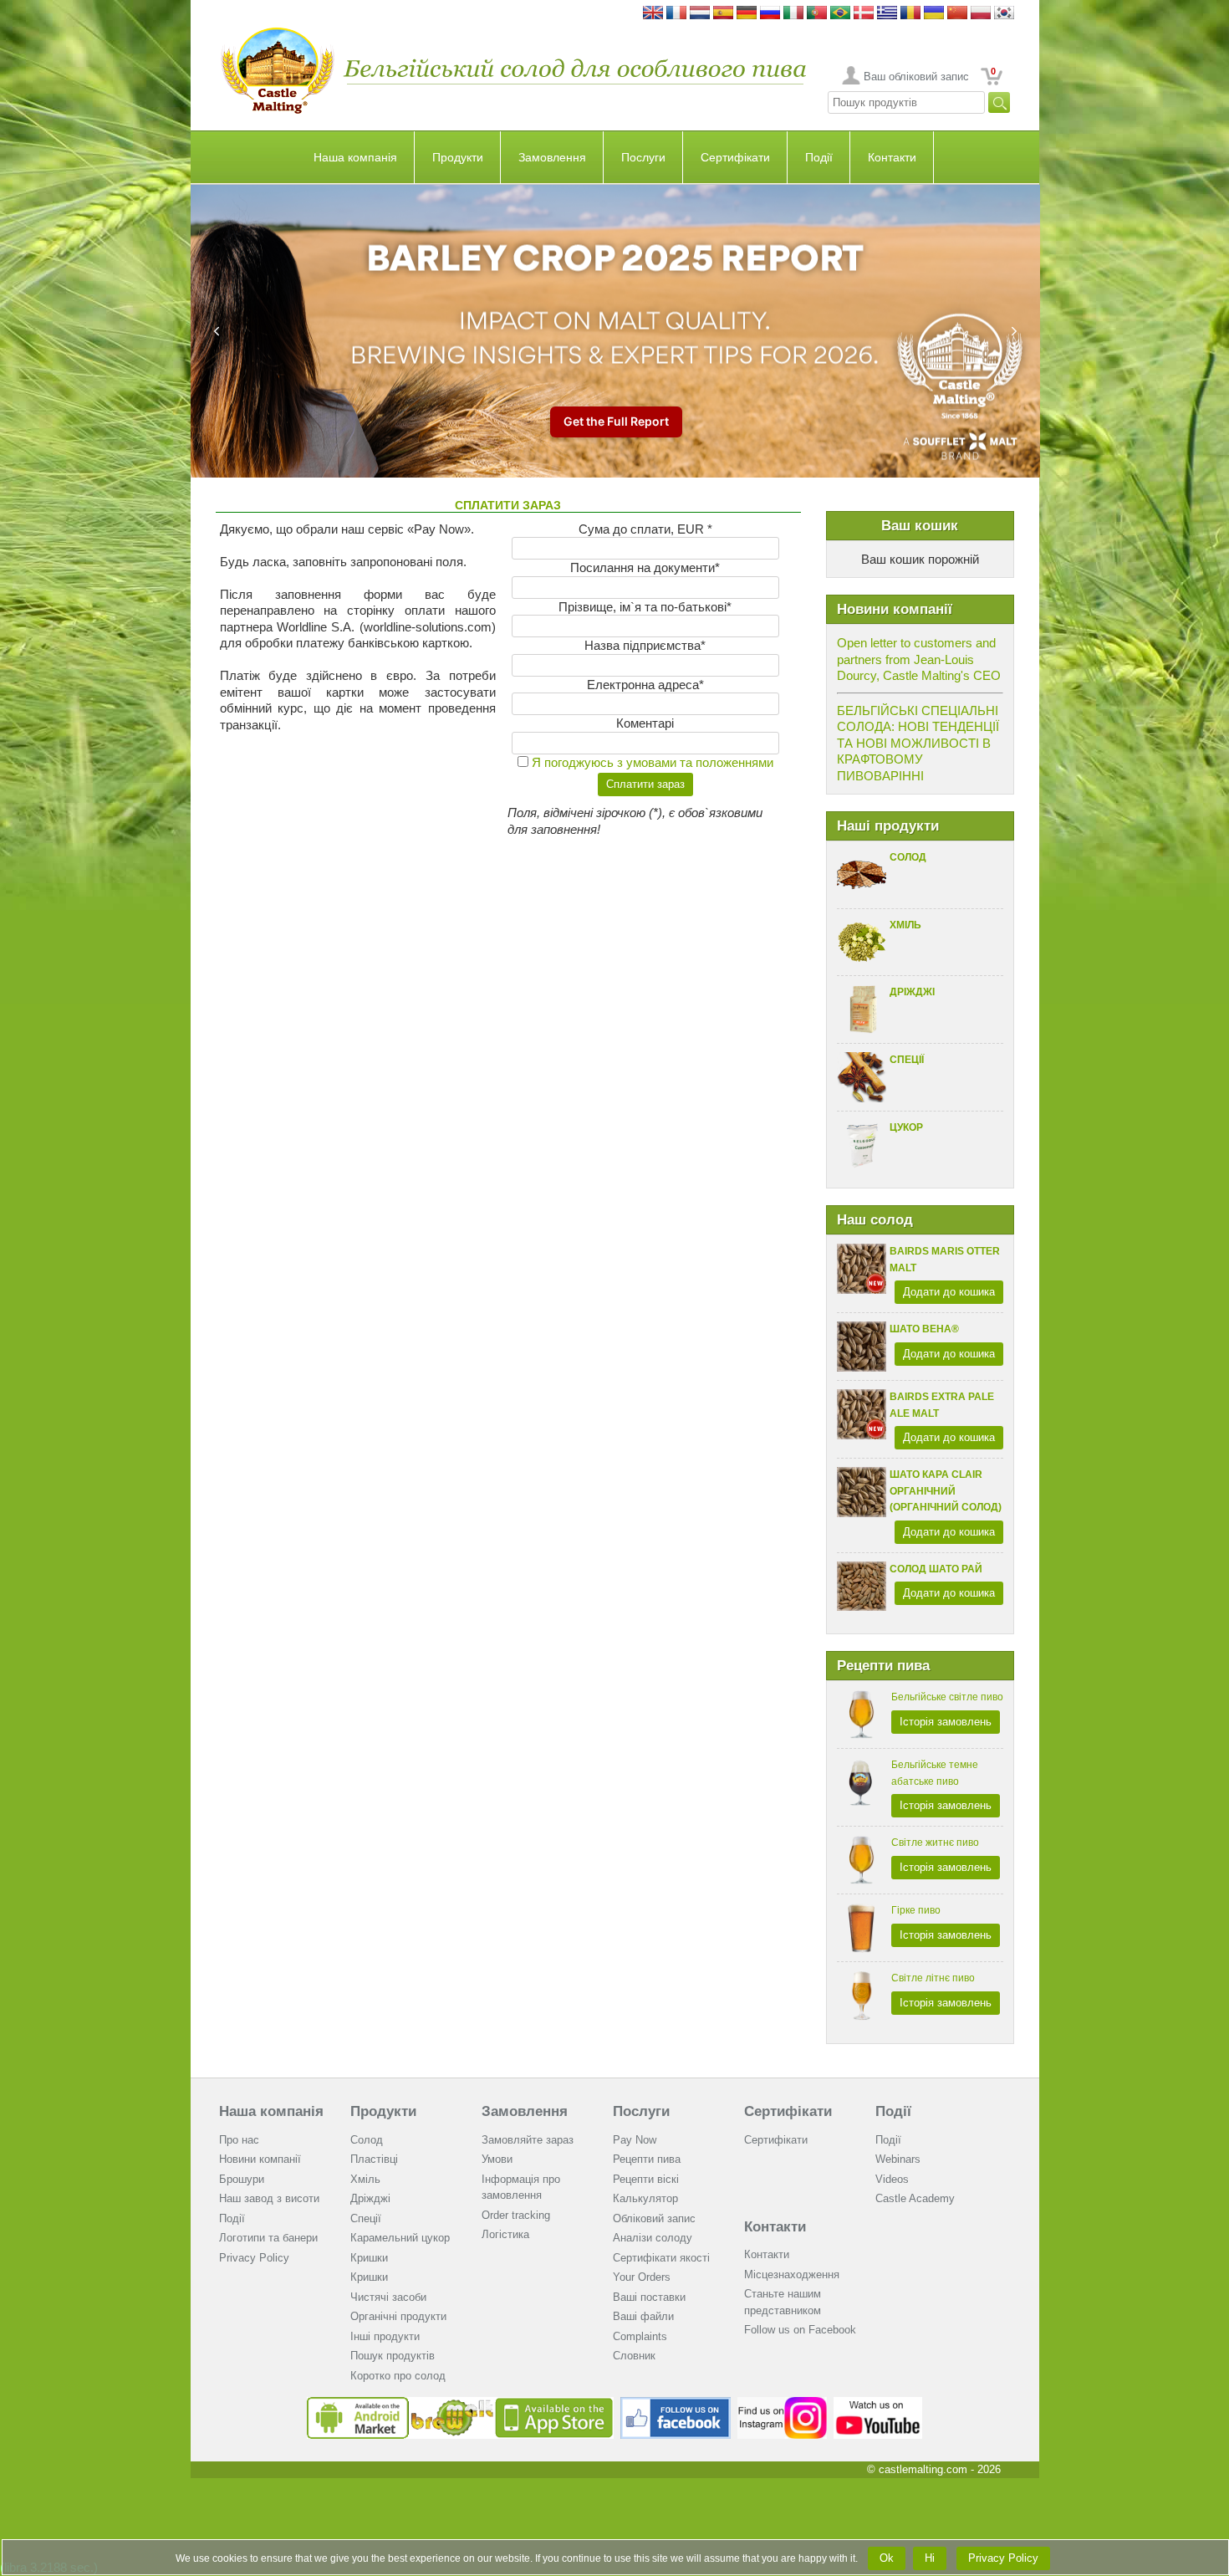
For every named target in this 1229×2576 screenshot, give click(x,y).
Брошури (242, 2179)
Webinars (898, 2159)
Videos (892, 2179)
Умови (497, 2159)
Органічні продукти (398, 2316)
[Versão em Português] (817, 14)
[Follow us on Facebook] (676, 2403)
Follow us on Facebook (800, 2330)
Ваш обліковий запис (916, 77)
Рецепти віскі (646, 2179)
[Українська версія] (934, 14)
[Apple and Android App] (461, 2403)
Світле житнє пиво (935, 1843)
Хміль (905, 925)
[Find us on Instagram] (782, 2403)
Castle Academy (915, 2198)
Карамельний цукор (400, 2238)
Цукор (906, 1127)
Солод (908, 857)
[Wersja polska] (981, 14)
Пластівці (374, 2159)
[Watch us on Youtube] (878, 2403)
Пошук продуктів (393, 2356)
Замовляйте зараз (528, 2140)
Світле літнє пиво (933, 1978)
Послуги (643, 157)
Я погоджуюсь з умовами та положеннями (653, 762)
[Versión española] (723, 14)
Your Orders (642, 2277)
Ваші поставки (649, 2297)
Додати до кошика (949, 1292)
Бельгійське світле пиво (947, 1697)
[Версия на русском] (770, 14)
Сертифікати (735, 157)
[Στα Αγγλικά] (887, 14)
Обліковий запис (654, 2218)
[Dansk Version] (864, 14)
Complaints (640, 2336)
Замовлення (552, 157)
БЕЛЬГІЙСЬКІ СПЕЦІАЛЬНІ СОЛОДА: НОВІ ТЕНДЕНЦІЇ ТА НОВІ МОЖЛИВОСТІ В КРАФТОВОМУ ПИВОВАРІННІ (918, 743)
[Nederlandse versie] (700, 14)
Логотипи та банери (268, 2238)
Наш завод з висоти (269, 2198)
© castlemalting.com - (934, 2469)
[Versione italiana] (793, 14)
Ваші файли (643, 2316)
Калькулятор (645, 2198)
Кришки (369, 2258)
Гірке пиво (916, 1910)
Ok (887, 2558)
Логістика (505, 2234)
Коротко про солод (398, 2376)
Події (819, 157)
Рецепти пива (647, 2159)
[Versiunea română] (910, 14)
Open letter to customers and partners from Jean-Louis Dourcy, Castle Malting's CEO (919, 659)
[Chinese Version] (957, 14)
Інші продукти (385, 2336)
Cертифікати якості (661, 2258)
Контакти (892, 157)
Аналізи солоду (653, 2238)
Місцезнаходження (792, 2274)
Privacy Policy (254, 2258)
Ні (930, 2558)
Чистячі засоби (388, 2297)
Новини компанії (260, 2159)
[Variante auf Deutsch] (747, 14)
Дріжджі (912, 992)
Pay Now (635, 2140)
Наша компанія (355, 157)
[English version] (653, 14)
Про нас (239, 2140)
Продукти (458, 157)
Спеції (907, 1060)
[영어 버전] (1004, 14)
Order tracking (516, 2215)
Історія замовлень (946, 1722)
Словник (634, 2356)
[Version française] (676, 14)
